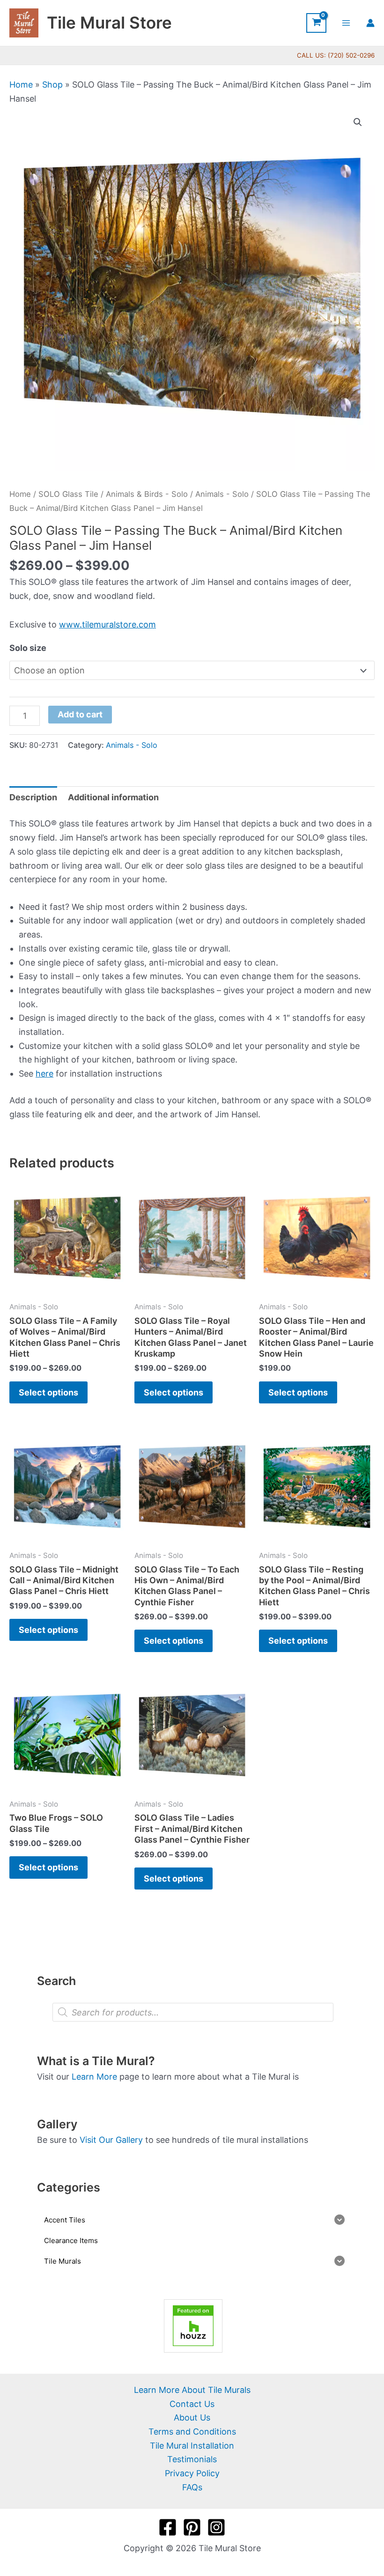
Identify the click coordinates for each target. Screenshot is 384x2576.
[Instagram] (216, 2527)
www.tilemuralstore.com (107, 624)
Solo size (28, 648)
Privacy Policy (192, 2473)
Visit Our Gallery (111, 2140)
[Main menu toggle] (346, 23)
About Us (192, 2417)
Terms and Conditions (192, 2432)
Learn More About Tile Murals (192, 2390)
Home (21, 85)
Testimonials (192, 2459)
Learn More (94, 2077)
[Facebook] (168, 2527)
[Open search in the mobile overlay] (193, 2012)
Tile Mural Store (109, 22)
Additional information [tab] (113, 797)
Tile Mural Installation (192, 2446)
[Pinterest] (192, 2527)
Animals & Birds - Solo (147, 494)
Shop (52, 85)
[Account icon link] (370, 23)
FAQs (192, 2487)
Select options (48, 1392)
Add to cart (80, 714)
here (44, 1074)
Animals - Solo (222, 494)
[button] (358, 122)
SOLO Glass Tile (68, 494)
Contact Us (192, 2404)
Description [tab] (33, 797)
